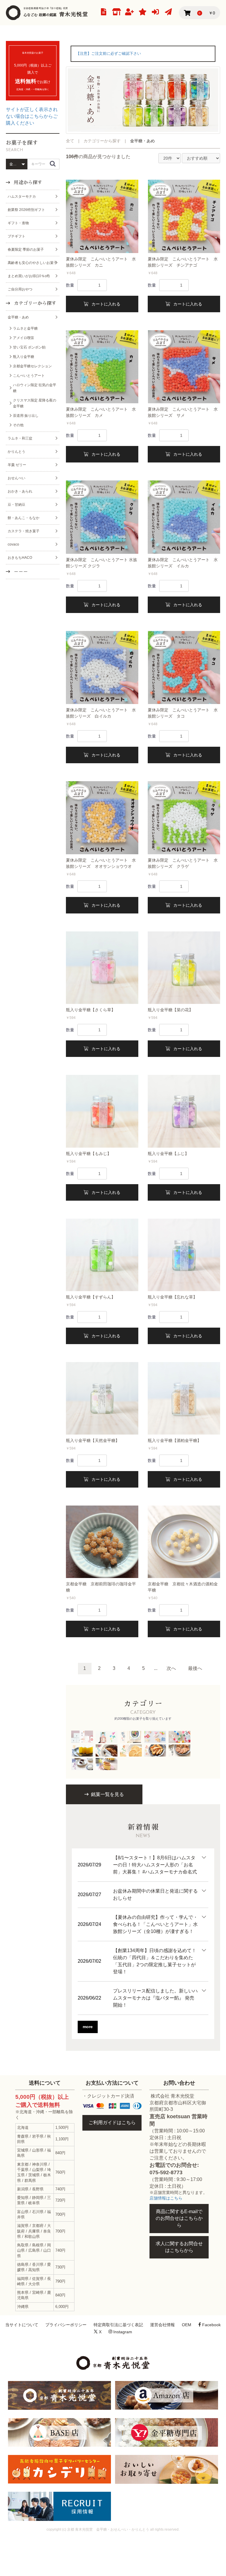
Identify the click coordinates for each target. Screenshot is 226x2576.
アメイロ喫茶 (24, 338)
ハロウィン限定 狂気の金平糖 (35, 388)
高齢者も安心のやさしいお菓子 (32, 263)
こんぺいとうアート (29, 376)
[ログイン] (155, 12)
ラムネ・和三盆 (20, 438)
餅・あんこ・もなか (24, 518)
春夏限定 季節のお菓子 (26, 249)
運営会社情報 (162, 2325)
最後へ (195, 1668)
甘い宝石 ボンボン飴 (29, 347)
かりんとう (16, 452)
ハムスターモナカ (22, 196)
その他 (18, 425)
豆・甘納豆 (16, 505)
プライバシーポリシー (66, 2325)
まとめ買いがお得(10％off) (29, 276)
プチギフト (16, 236)
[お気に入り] (142, 12)
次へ (171, 1668)
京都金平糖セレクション (32, 366)
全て (70, 141)
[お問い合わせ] (168, 12)
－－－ (20, 572)
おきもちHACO (20, 558)
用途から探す (27, 183)
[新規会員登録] (129, 12)
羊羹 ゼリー (17, 465)
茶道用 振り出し (26, 416)
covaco (13, 544)
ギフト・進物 (18, 223)
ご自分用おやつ (20, 289)
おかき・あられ (20, 491)
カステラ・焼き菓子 (24, 531)
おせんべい (16, 478)
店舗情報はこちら (166, 2198)
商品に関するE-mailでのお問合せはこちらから (179, 2218)
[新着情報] (104, 12)
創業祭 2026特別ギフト (26, 210)
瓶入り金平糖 (24, 357)
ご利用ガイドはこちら (112, 2123)
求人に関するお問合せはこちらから (179, 2247)
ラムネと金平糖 (25, 328)
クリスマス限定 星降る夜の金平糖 (35, 403)
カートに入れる (105, 304)
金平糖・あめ (18, 317)
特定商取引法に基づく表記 (118, 2325)
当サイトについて (22, 2325)
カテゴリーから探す (34, 303)
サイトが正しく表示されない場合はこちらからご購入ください (32, 116)
